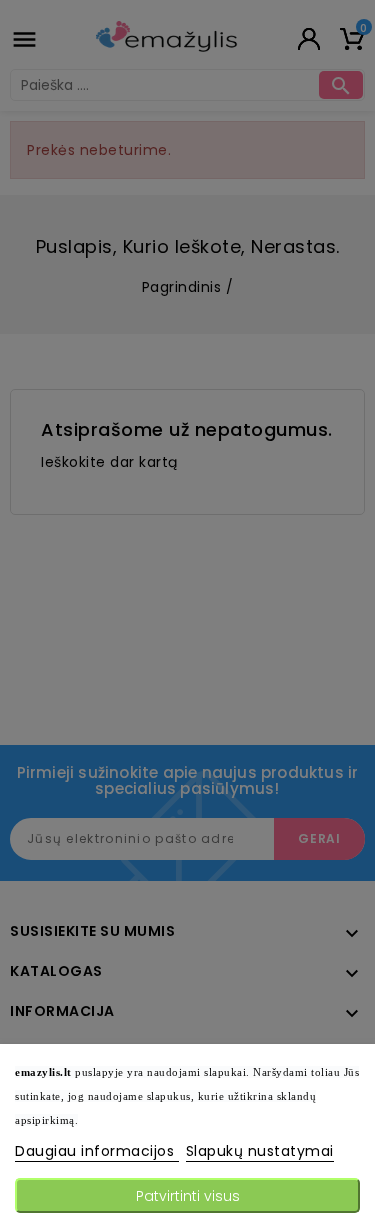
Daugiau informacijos (97, 1151)
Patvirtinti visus (188, 1196)
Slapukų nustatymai (260, 1151)
